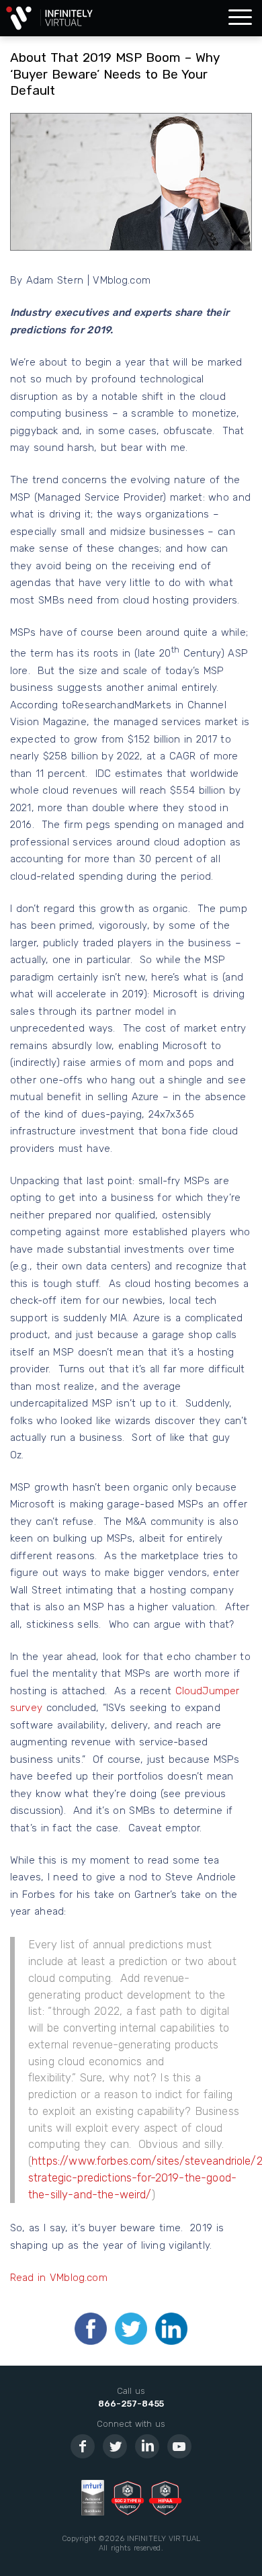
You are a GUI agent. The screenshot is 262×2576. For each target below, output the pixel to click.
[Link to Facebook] (83, 2446)
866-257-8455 (131, 2404)
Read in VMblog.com (59, 2278)
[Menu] (240, 18)
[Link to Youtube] (179, 2446)
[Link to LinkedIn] (147, 2446)
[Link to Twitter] (115, 2446)
